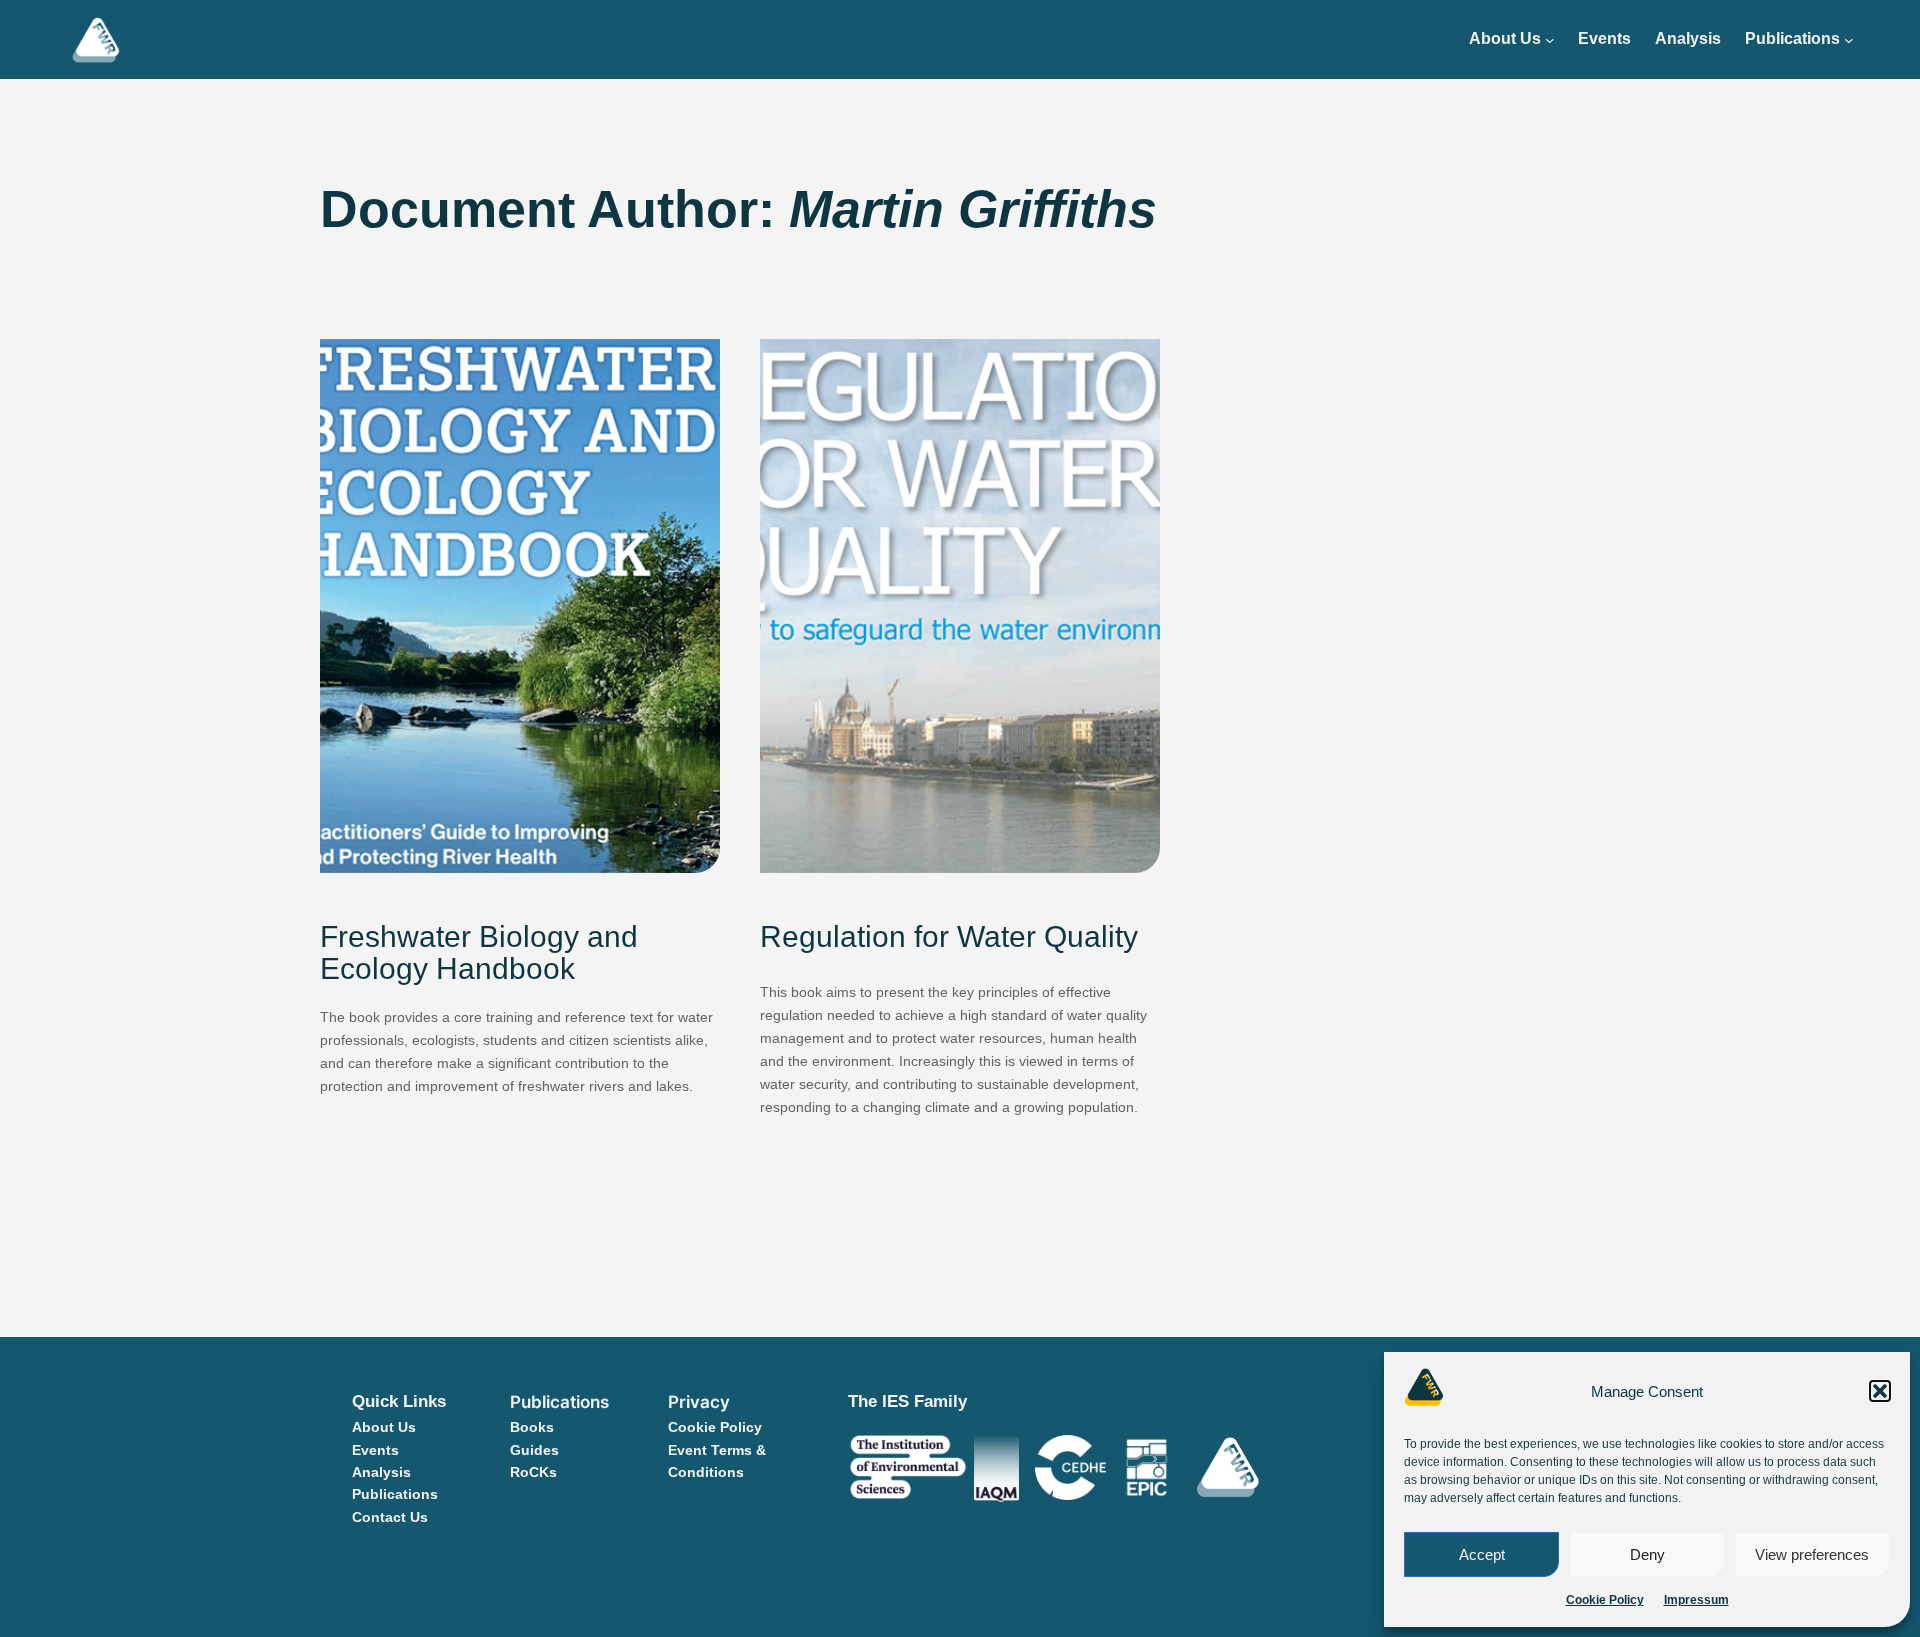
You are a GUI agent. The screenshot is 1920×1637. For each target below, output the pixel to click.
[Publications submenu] (1849, 40)
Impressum (1696, 1600)
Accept (1482, 1554)
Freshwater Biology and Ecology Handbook (479, 953)
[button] (1880, 1391)
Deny (1647, 1554)
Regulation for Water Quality (949, 937)
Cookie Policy (1605, 1600)
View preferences (1812, 1554)
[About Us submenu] (1550, 40)
